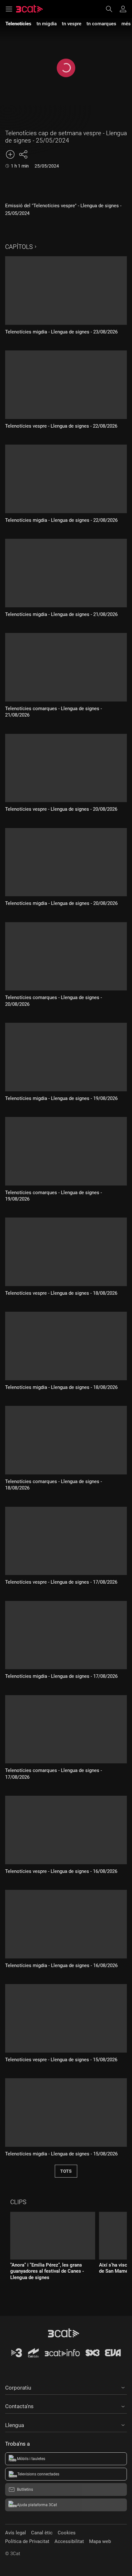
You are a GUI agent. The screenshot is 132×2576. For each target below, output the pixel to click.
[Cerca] (112, 9)
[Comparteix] (23, 154)
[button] (66, 2387)
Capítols (19, 247)
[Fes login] (123, 9)
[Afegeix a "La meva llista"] (10, 154)
